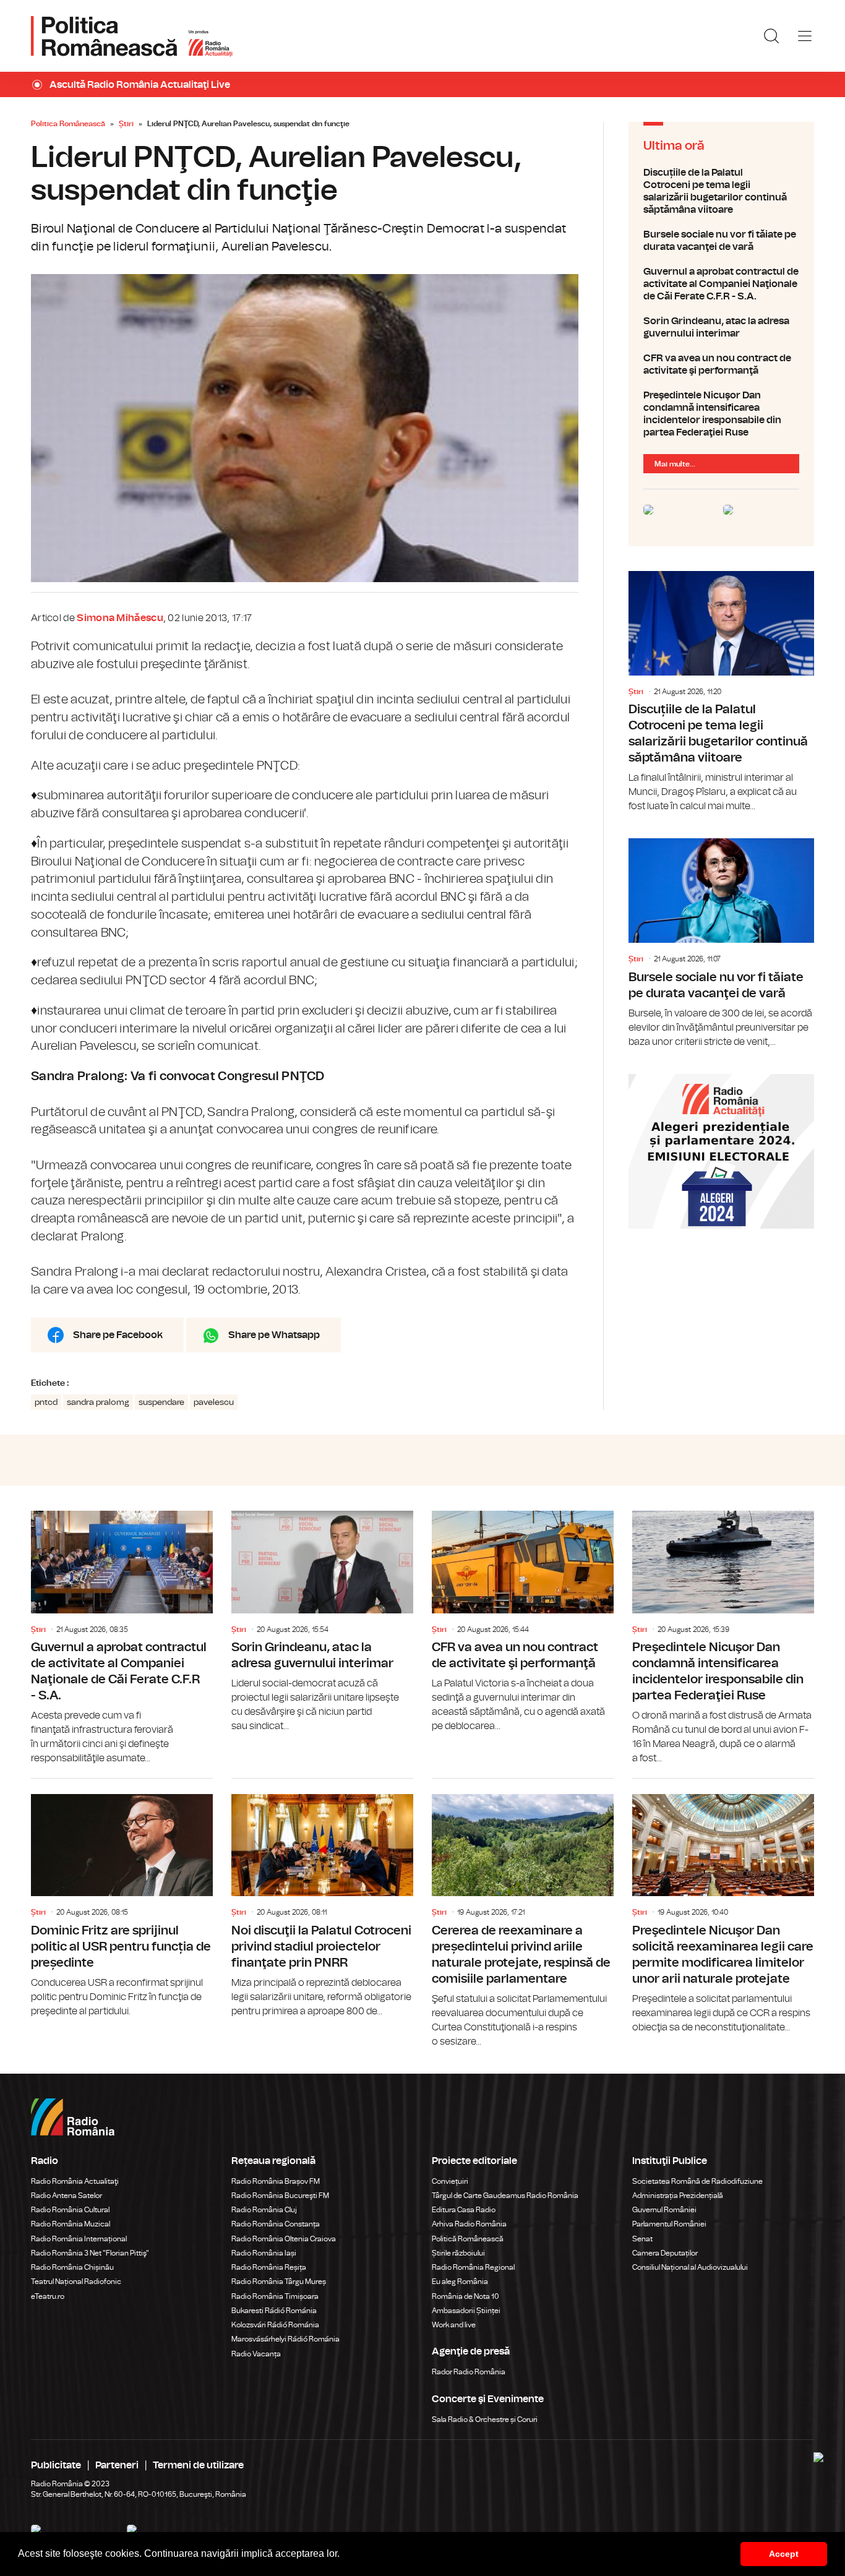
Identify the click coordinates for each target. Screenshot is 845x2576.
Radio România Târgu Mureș (279, 2282)
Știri (126, 124)
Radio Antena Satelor (66, 2196)
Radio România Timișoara (275, 2296)
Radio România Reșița (269, 2267)
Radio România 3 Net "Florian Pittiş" (90, 2253)
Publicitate (56, 2465)
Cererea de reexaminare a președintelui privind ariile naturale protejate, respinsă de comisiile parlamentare (523, 1914)
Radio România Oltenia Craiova (284, 2239)
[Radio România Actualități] (132, 36)
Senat (642, 2239)
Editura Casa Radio (464, 2210)
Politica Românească (68, 124)
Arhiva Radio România (469, 2224)
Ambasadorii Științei (466, 2311)
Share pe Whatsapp (274, 1335)
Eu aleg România (460, 2282)
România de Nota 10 (465, 2296)
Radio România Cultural (70, 2210)
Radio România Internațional (79, 2239)
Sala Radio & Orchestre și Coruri (485, 2419)
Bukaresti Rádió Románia (274, 2311)
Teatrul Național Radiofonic (76, 2282)
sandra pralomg (98, 1402)
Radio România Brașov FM (276, 2181)
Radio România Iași (264, 2253)
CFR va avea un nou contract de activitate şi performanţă (721, 364)
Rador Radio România (469, 2372)
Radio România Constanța (276, 2224)
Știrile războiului (458, 2253)
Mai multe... (675, 464)
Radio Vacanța (256, 2354)
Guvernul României (664, 2210)
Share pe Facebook (118, 1335)
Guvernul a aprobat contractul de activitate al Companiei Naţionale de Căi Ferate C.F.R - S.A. (721, 284)
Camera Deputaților (665, 2253)
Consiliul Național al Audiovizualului (690, 2267)
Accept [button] (784, 2554)
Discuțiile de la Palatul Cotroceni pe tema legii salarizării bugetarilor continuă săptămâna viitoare (721, 191)
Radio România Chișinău (72, 2267)
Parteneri (117, 2465)
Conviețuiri (450, 2181)
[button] (344, 2555)
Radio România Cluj (264, 2210)
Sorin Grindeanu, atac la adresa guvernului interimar (721, 327)
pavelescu (214, 1402)
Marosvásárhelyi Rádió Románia (285, 2339)
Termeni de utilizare (198, 2465)
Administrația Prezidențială (678, 2196)
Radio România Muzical (71, 2224)
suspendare (161, 1402)
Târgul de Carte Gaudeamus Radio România (505, 2196)
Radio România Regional (473, 2267)
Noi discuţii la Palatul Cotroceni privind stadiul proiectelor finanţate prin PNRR (322, 1899)
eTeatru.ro (48, 2296)
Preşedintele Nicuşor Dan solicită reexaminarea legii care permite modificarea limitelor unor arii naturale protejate (723, 1907)
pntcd (46, 1402)
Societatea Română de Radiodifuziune (697, 2181)
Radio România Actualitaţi (75, 2181)
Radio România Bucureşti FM (280, 2196)
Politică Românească (468, 2239)
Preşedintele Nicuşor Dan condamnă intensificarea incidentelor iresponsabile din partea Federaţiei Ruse (721, 414)
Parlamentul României (669, 2224)
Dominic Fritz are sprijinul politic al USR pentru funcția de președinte (122, 1899)
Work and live (454, 2325)
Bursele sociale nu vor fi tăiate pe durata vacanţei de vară (721, 241)
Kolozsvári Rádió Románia (275, 2325)
